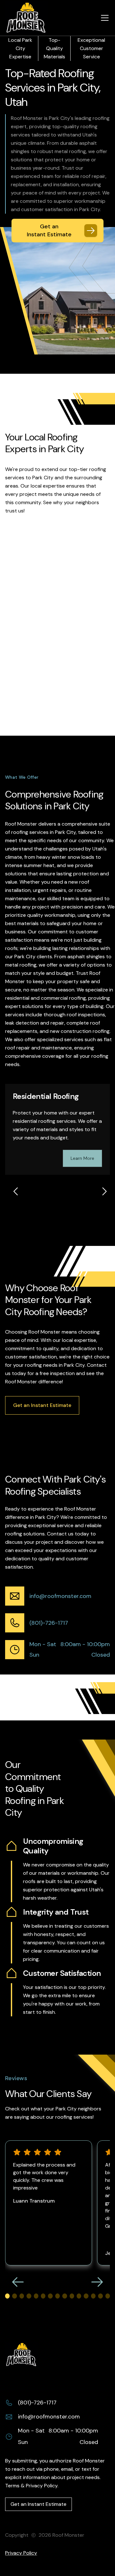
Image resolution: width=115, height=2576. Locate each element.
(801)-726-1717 (49, 1623)
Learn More (82, 1158)
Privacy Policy (21, 2553)
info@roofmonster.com (60, 1596)
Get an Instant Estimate (42, 1405)
